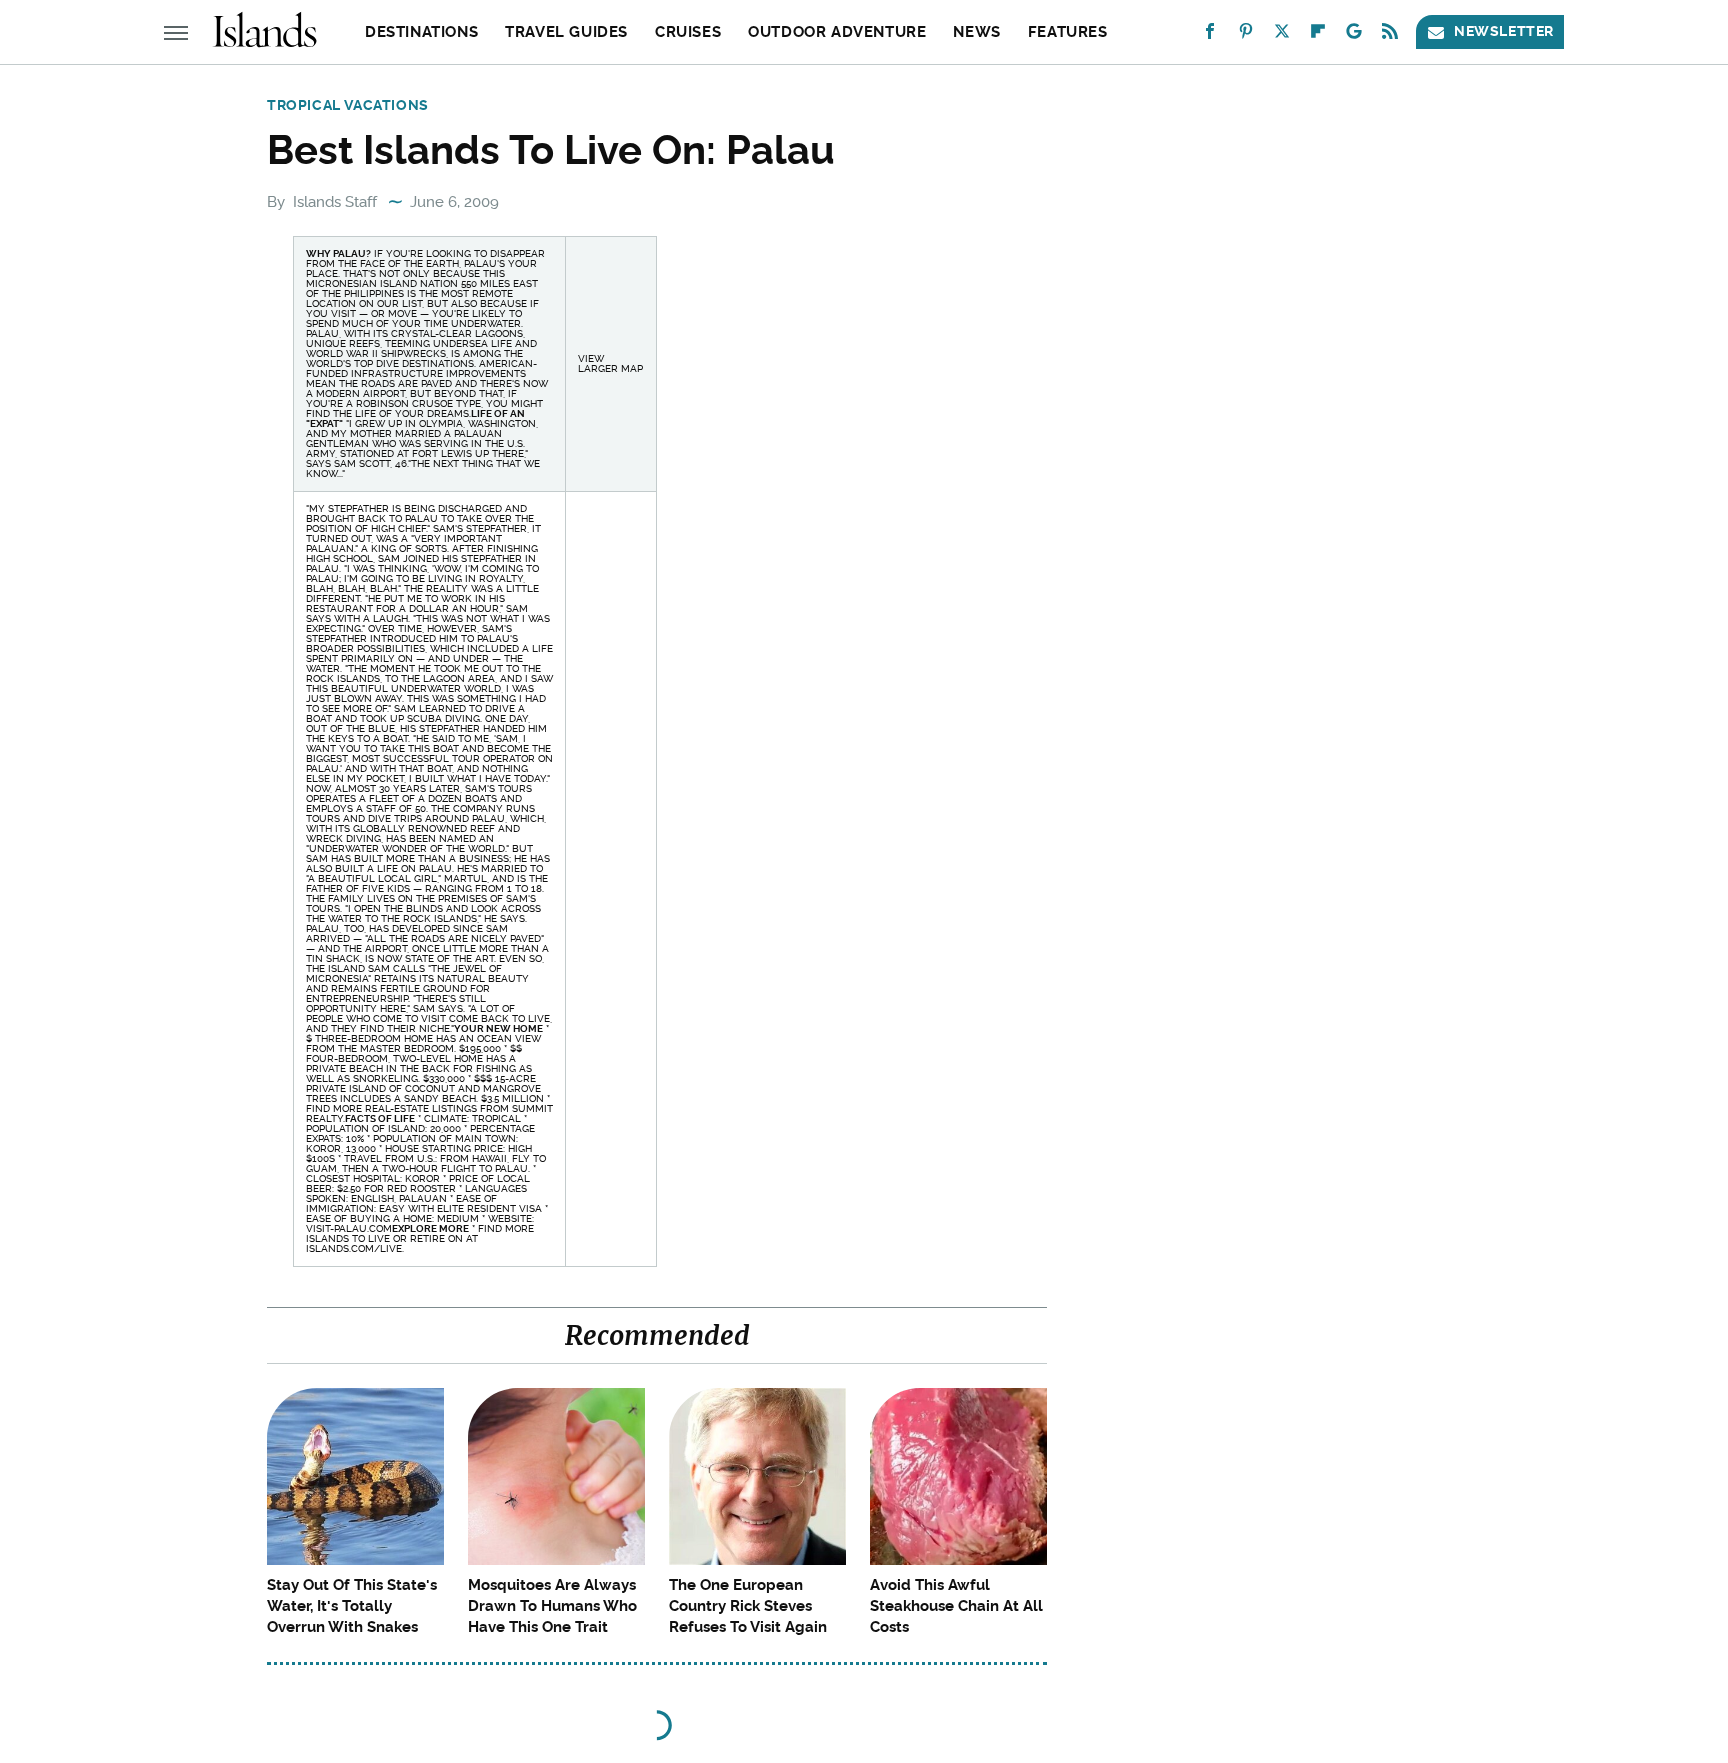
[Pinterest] (1246, 35)
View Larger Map (610, 363)
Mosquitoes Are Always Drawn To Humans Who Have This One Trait (552, 1606)
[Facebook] (1210, 35)
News (976, 32)
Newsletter (1504, 31)
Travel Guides (566, 32)
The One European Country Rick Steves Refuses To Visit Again (748, 1606)
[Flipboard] (1318, 35)
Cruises (688, 32)
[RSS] (1390, 35)
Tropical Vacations (348, 105)
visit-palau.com (349, 1228)
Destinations (421, 32)
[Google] (1354, 35)
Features (1068, 32)
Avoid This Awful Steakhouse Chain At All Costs (956, 1606)
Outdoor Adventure (837, 32)
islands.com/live (354, 1248)
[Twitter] (1282, 35)
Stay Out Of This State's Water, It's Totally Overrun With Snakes (352, 1606)
